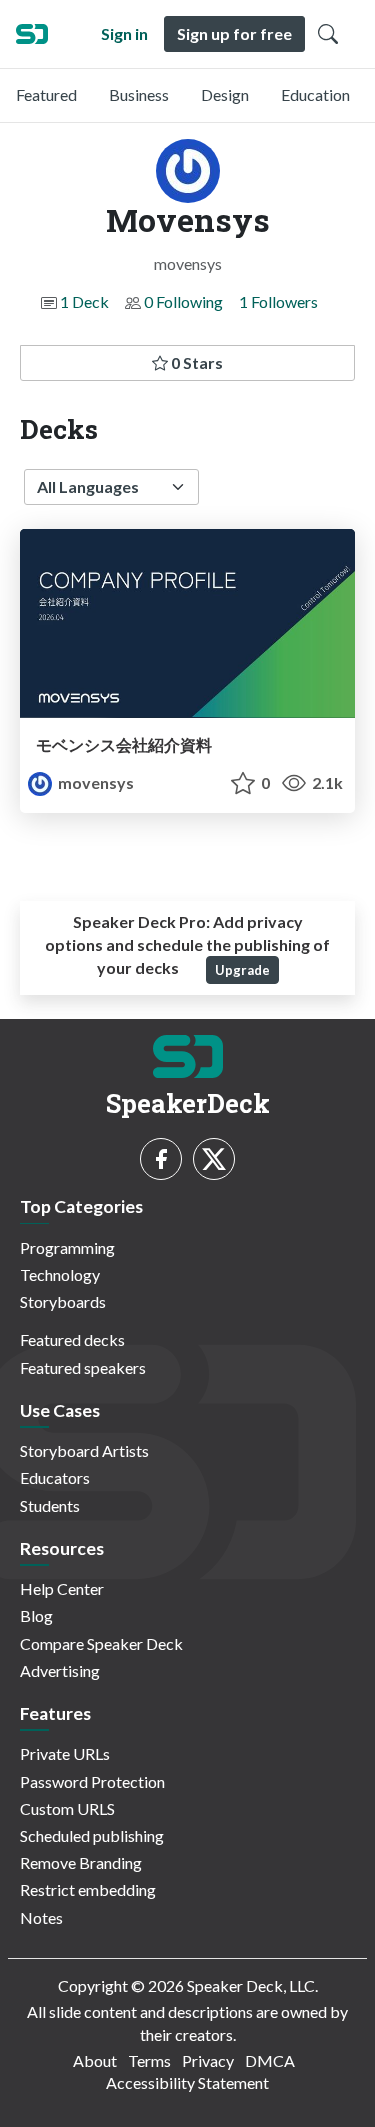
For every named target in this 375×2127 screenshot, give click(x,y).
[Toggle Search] (328, 34)
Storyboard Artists (84, 1450)
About (95, 2060)
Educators (55, 1477)
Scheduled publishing (92, 1835)
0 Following (183, 301)
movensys (94, 782)
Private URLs (65, 1753)
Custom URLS (67, 1808)
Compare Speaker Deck (101, 1643)
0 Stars (195, 362)
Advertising (60, 1670)
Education (315, 94)
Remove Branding (81, 1862)
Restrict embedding (88, 1889)
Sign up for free (234, 33)
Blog (36, 1615)
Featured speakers (83, 1367)
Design (225, 94)
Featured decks (72, 1339)
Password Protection (92, 1781)
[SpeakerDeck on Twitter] (214, 1159)
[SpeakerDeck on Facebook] (161, 1159)
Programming (67, 1247)
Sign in (124, 33)
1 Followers (278, 301)
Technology (60, 1274)
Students (50, 1505)
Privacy (208, 2060)
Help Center (62, 1588)
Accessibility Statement (187, 2082)
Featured (46, 94)
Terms (149, 2060)
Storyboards (63, 1301)
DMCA (270, 2060)
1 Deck (84, 301)
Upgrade (242, 970)
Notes (41, 1917)
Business (139, 94)
